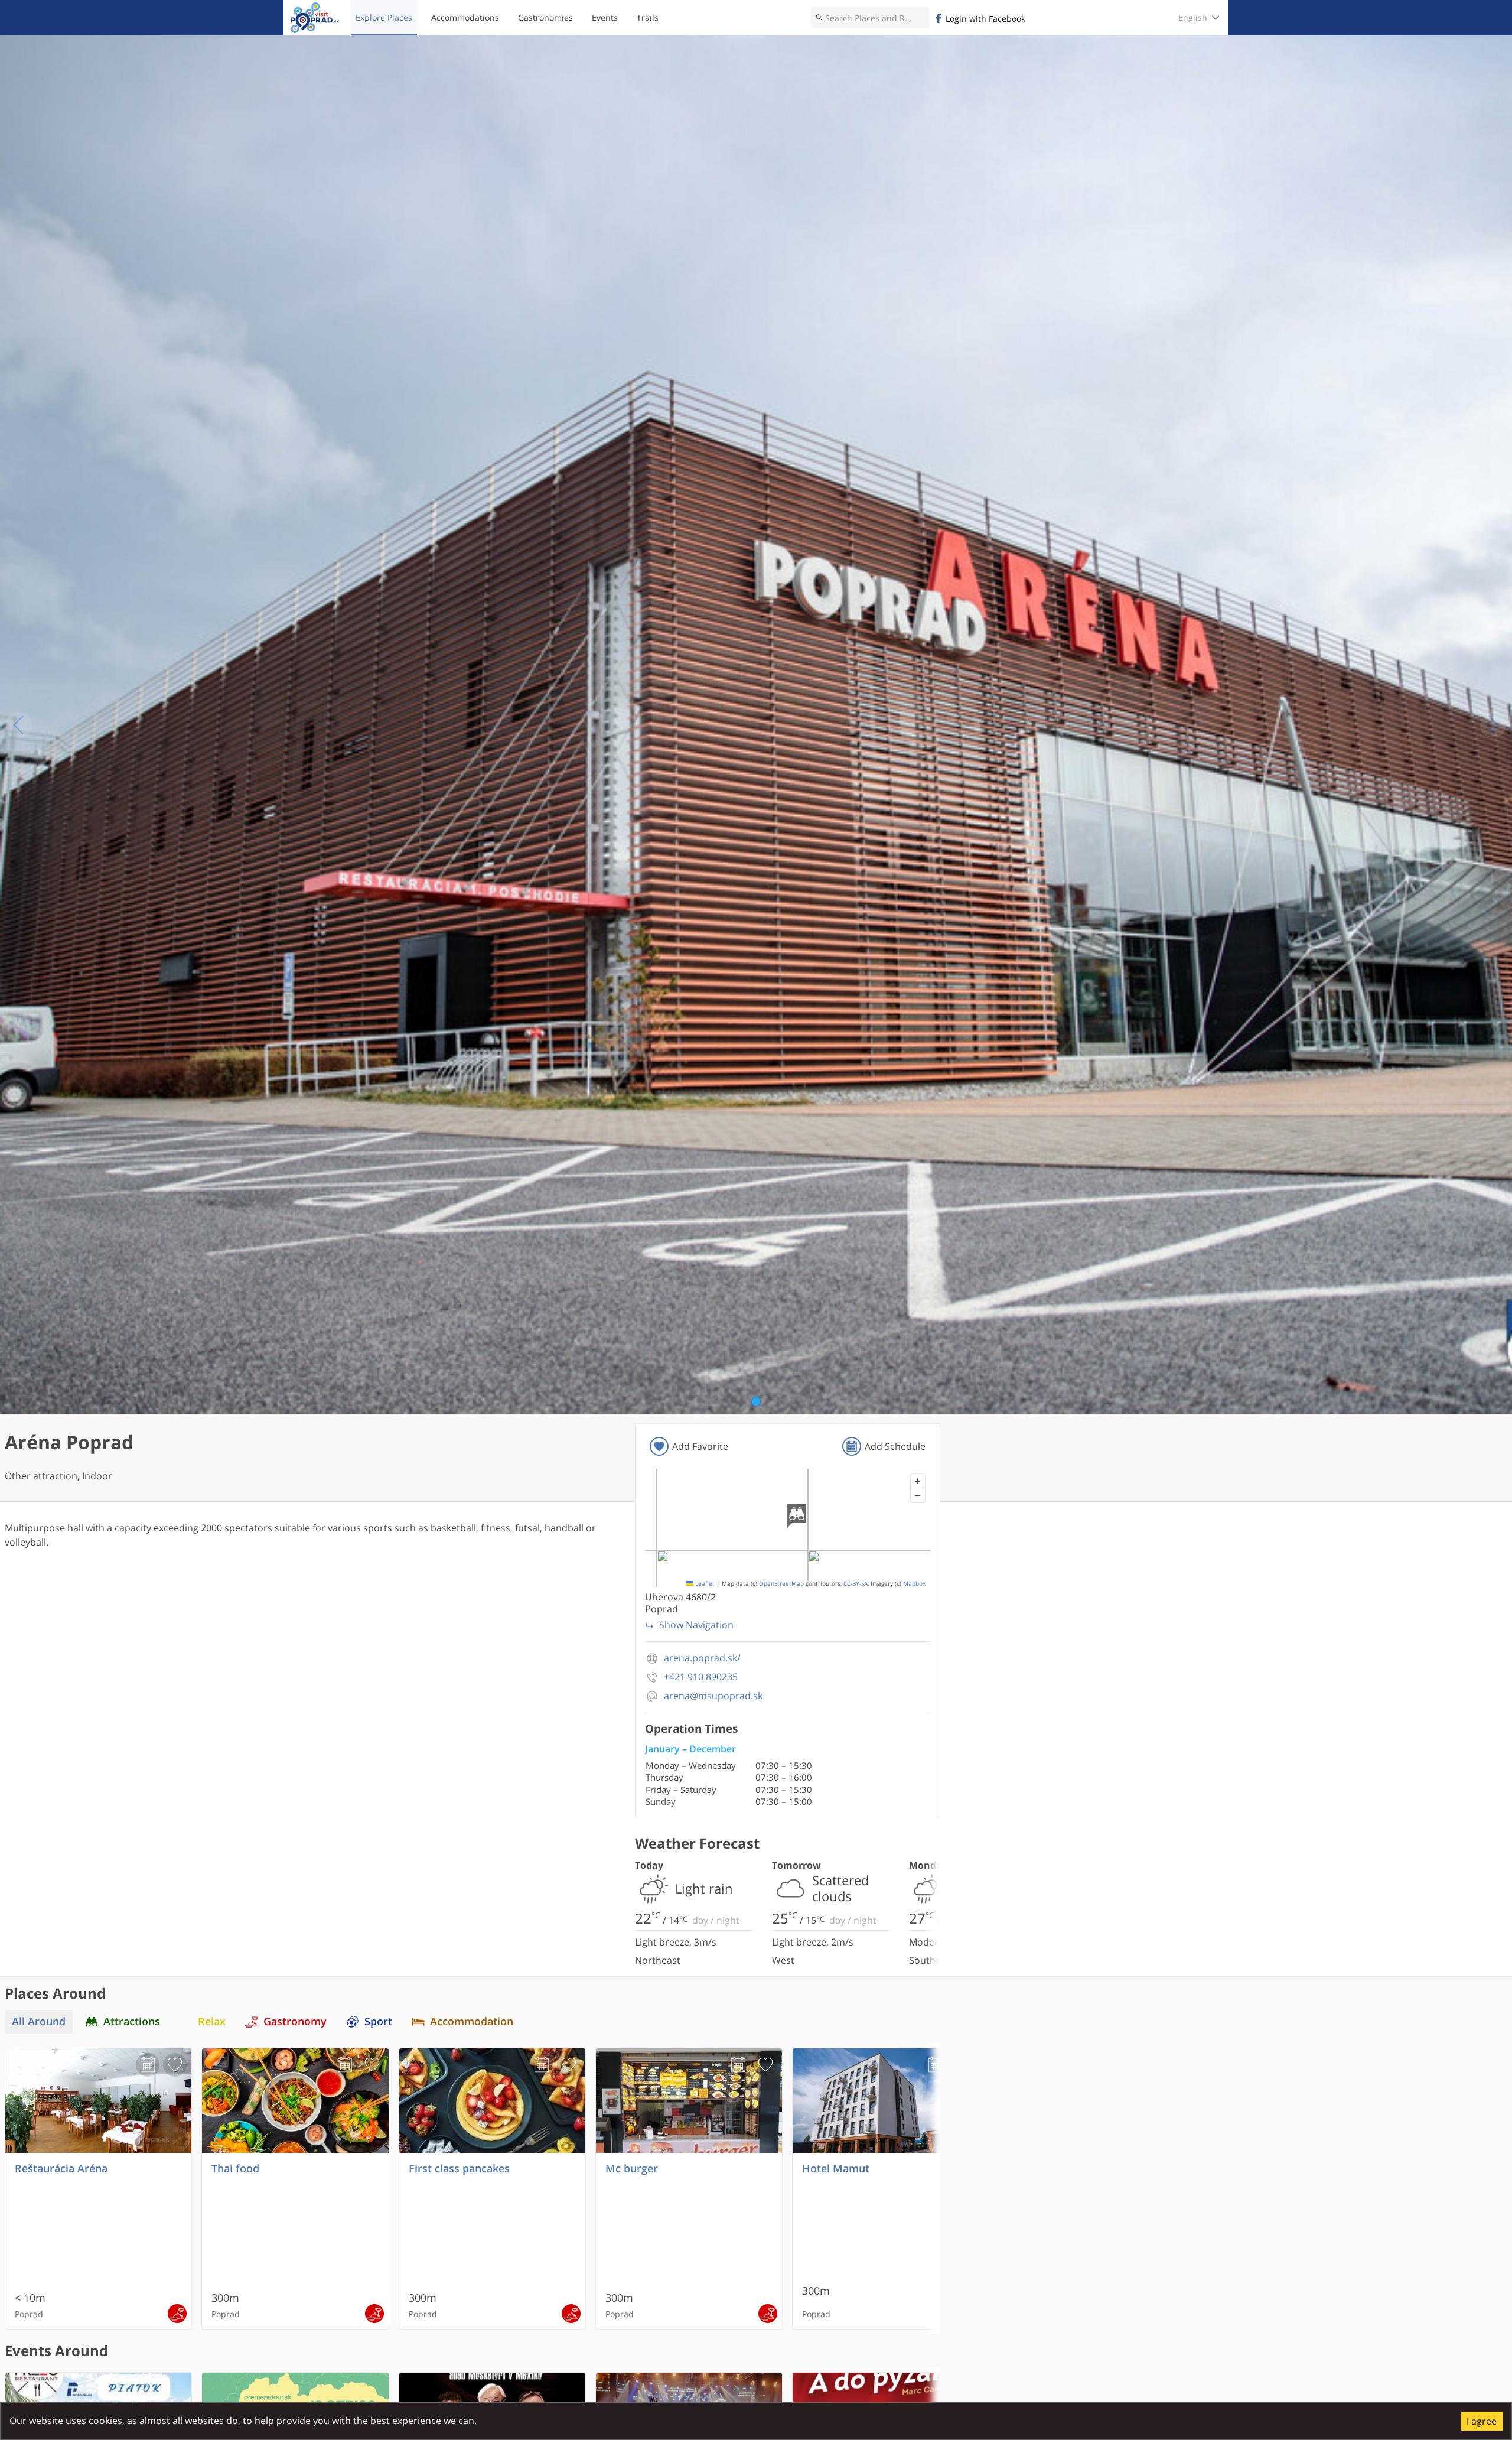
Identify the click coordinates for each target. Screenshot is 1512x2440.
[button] (918, 1481)
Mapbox (914, 1584)
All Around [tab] (39, 2021)
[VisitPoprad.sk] (315, 18)
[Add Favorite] (175, 2065)
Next (1493, 725)
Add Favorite (700, 1446)
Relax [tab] (212, 2021)
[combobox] (870, 18)
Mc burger (632, 2169)
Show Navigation (696, 1625)
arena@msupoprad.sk (713, 1696)
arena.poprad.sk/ (702, 1658)
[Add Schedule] (148, 2065)
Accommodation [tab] (472, 2021)
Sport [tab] (378, 2021)
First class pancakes (459, 2169)
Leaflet (704, 1584)
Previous (19, 725)
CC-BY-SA (856, 1584)
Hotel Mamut (836, 2169)
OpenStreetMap (781, 1584)
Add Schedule (895, 1446)
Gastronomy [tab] (295, 2021)
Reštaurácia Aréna (61, 2169)
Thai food (235, 2169)
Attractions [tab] (132, 2021)
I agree (1482, 2421)
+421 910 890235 (701, 1677)
